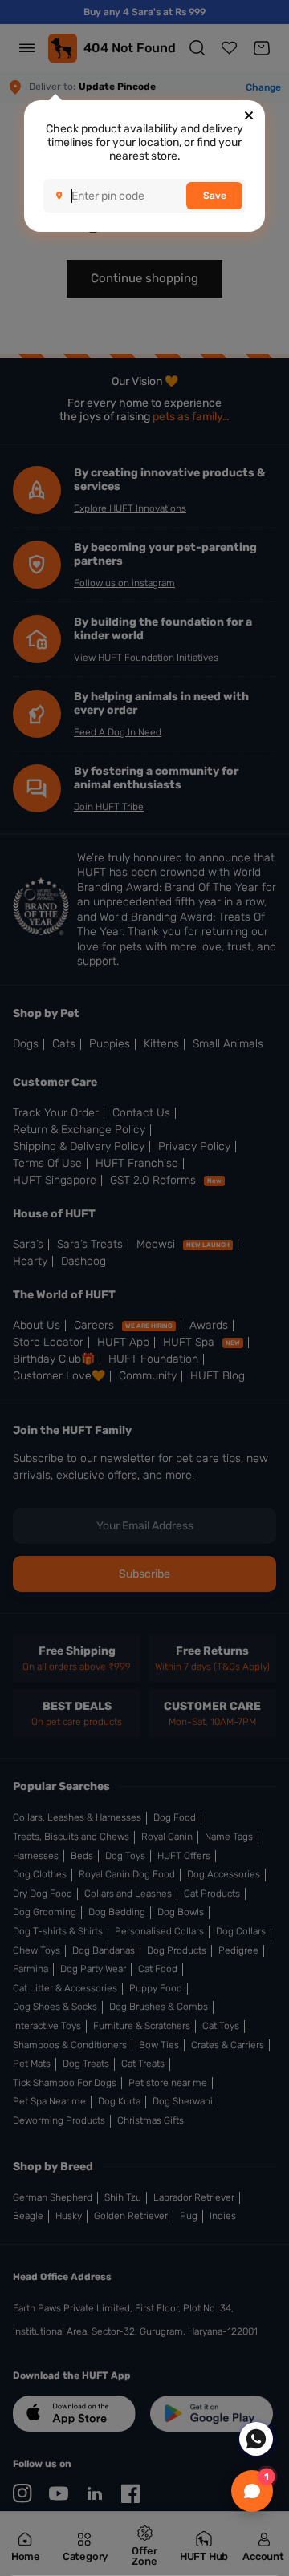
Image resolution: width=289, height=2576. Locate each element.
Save (215, 196)
